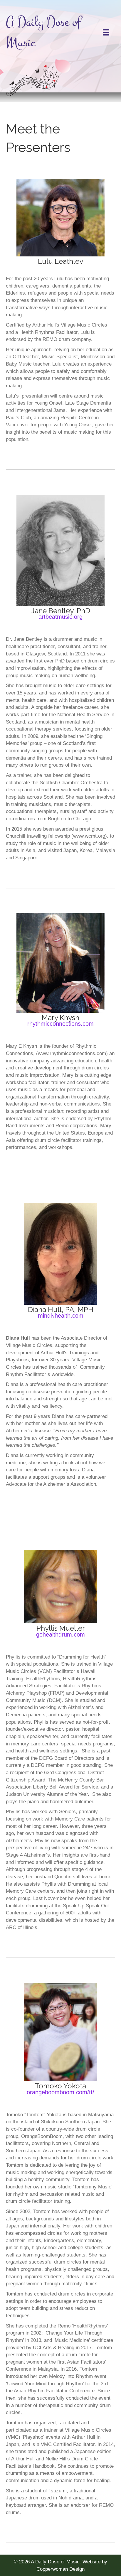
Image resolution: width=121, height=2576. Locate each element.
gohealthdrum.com (60, 1634)
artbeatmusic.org (60, 617)
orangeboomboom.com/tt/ (60, 2092)
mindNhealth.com (61, 1316)
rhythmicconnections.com (60, 1024)
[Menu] (106, 32)
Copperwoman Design (60, 2569)
